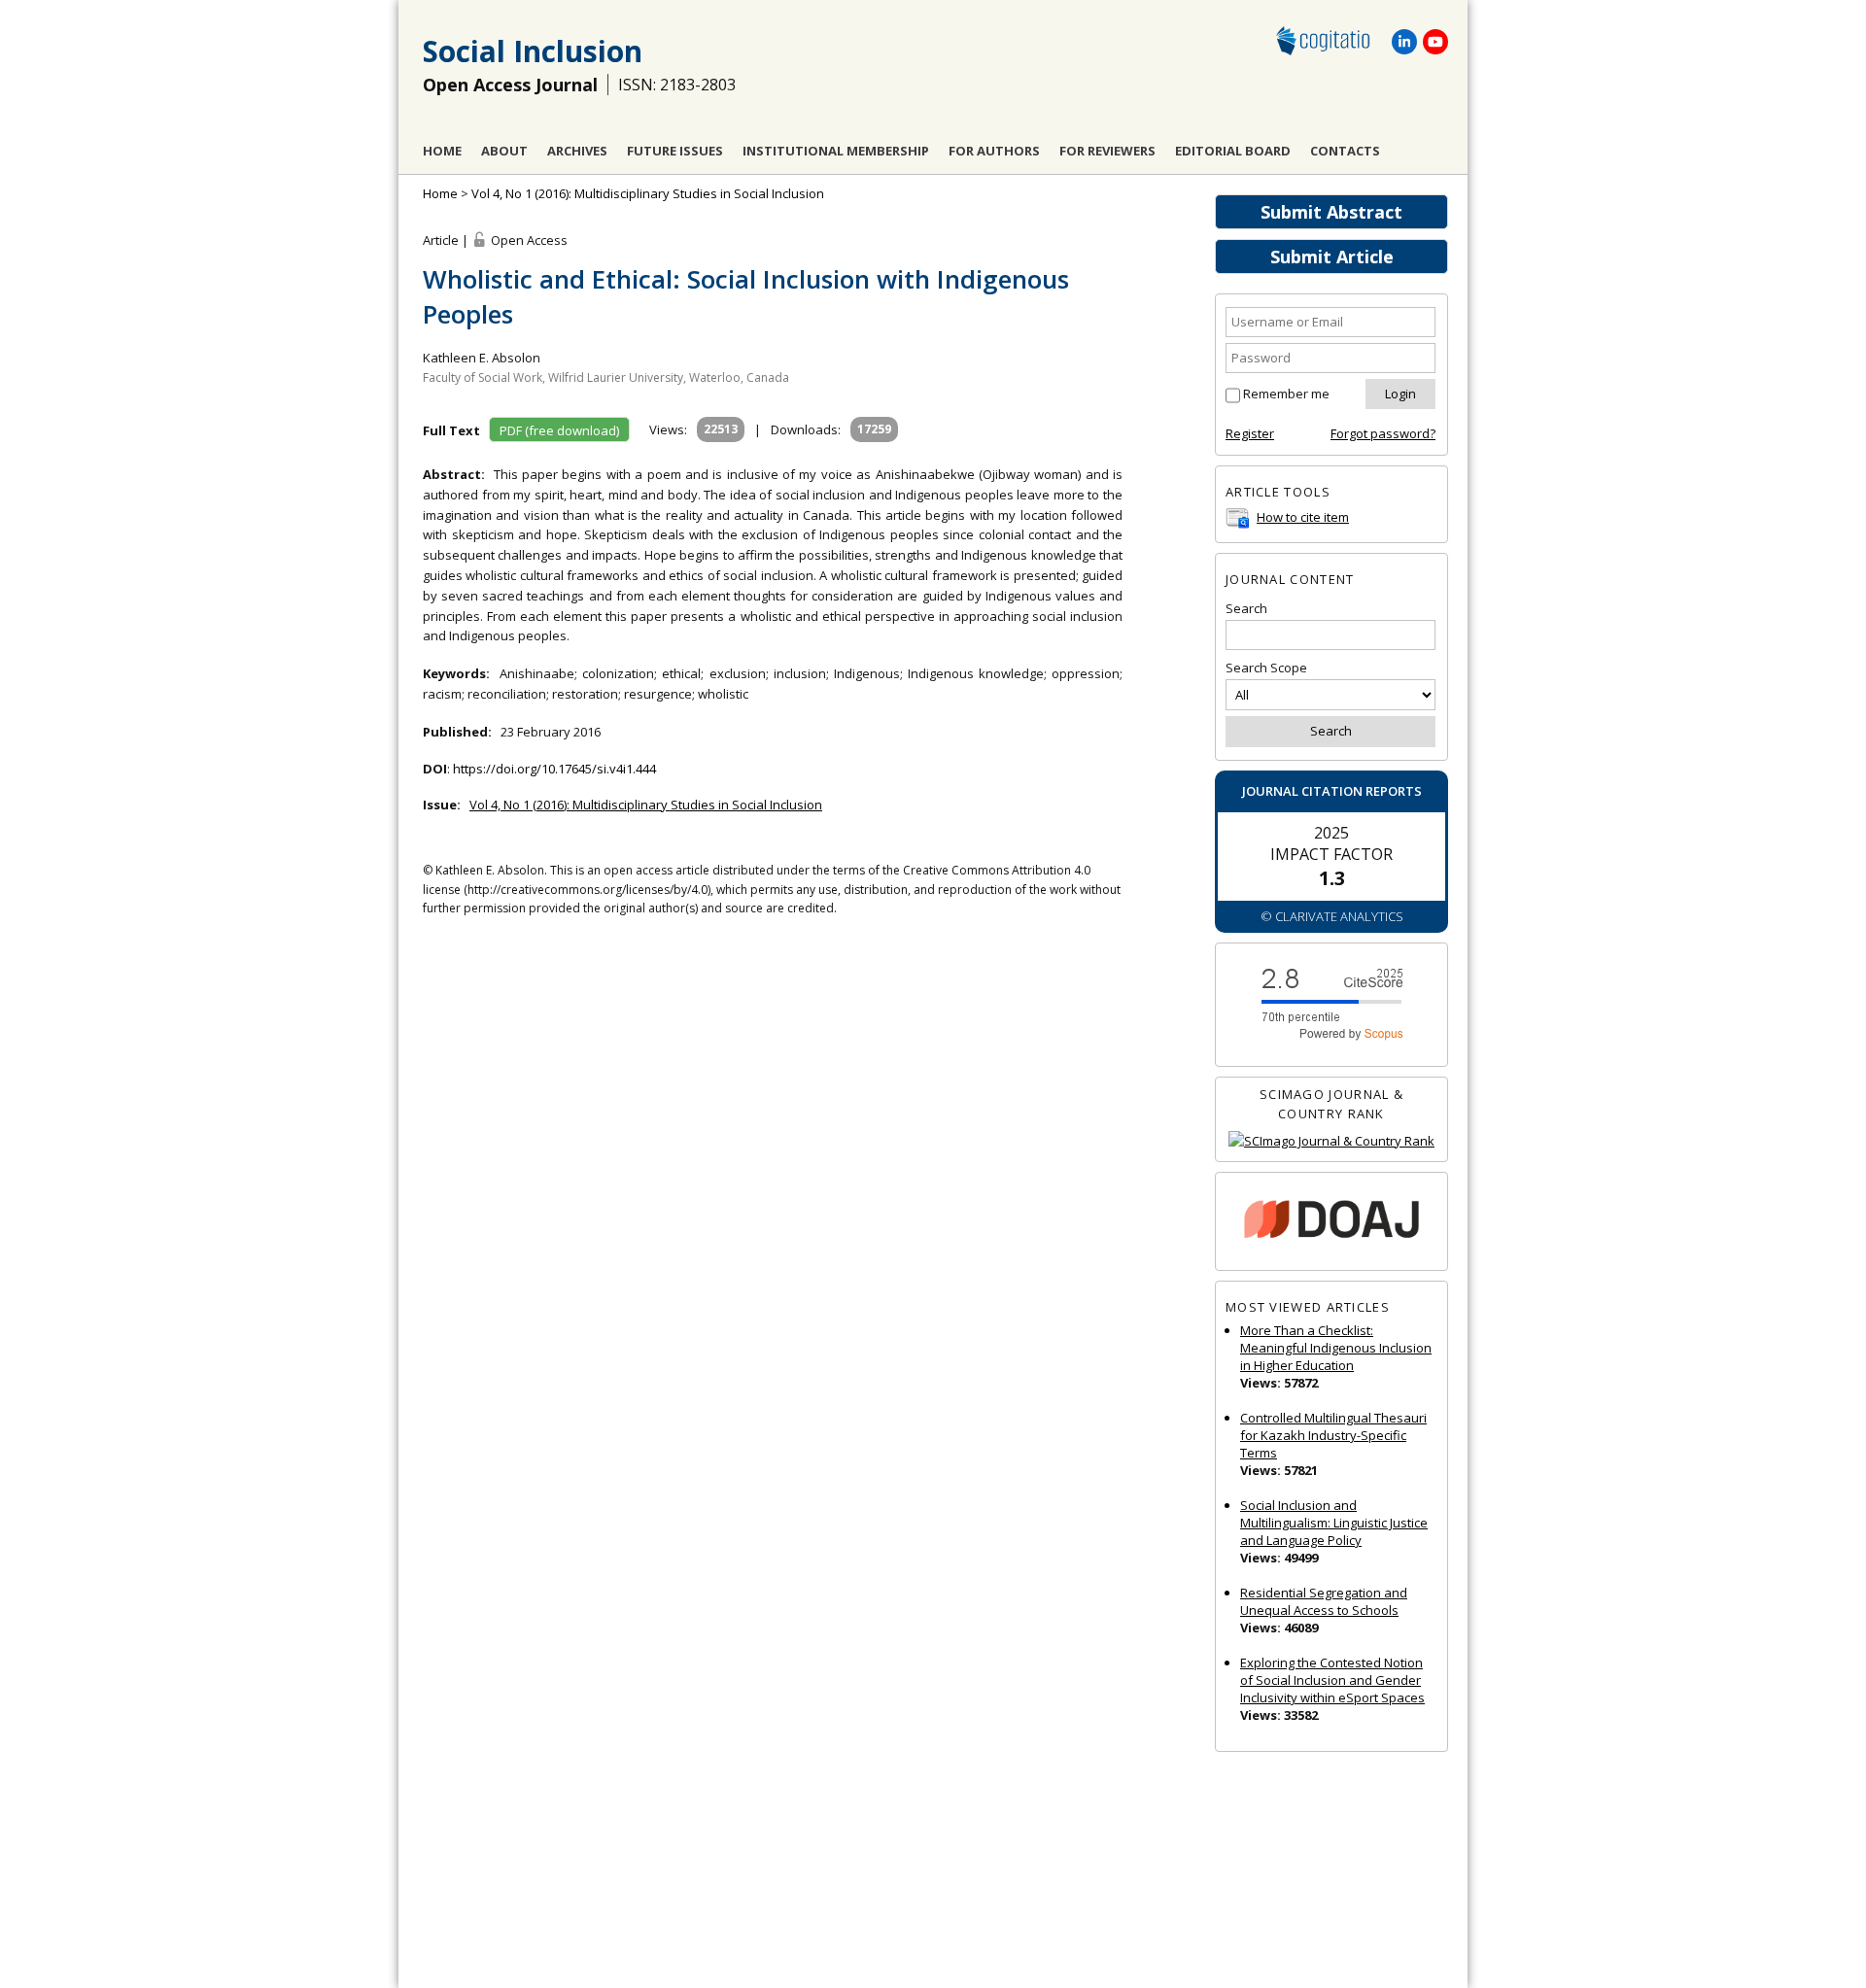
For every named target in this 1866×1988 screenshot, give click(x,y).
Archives (577, 151)
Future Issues (675, 151)
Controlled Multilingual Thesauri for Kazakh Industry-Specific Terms (1333, 1435)
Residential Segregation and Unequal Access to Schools (1324, 1601)
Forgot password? (1383, 433)
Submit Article (1332, 257)
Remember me (1286, 394)
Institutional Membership (836, 151)
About (504, 151)
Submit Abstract (1331, 212)
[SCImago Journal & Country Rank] (1331, 1141)
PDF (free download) (559, 430)
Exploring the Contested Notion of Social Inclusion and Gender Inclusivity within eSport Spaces (1332, 1680)
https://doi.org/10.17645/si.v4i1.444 (554, 769)
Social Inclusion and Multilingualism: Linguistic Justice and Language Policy (1334, 1523)
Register (1250, 433)
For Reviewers (1107, 151)
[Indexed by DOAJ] (1331, 1222)
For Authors (994, 151)
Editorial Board (1233, 151)
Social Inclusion (533, 51)
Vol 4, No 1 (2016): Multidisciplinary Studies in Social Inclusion (648, 193)
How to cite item (1303, 517)
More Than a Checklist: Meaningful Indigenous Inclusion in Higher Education (1336, 1348)
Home (442, 151)
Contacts (1345, 151)
